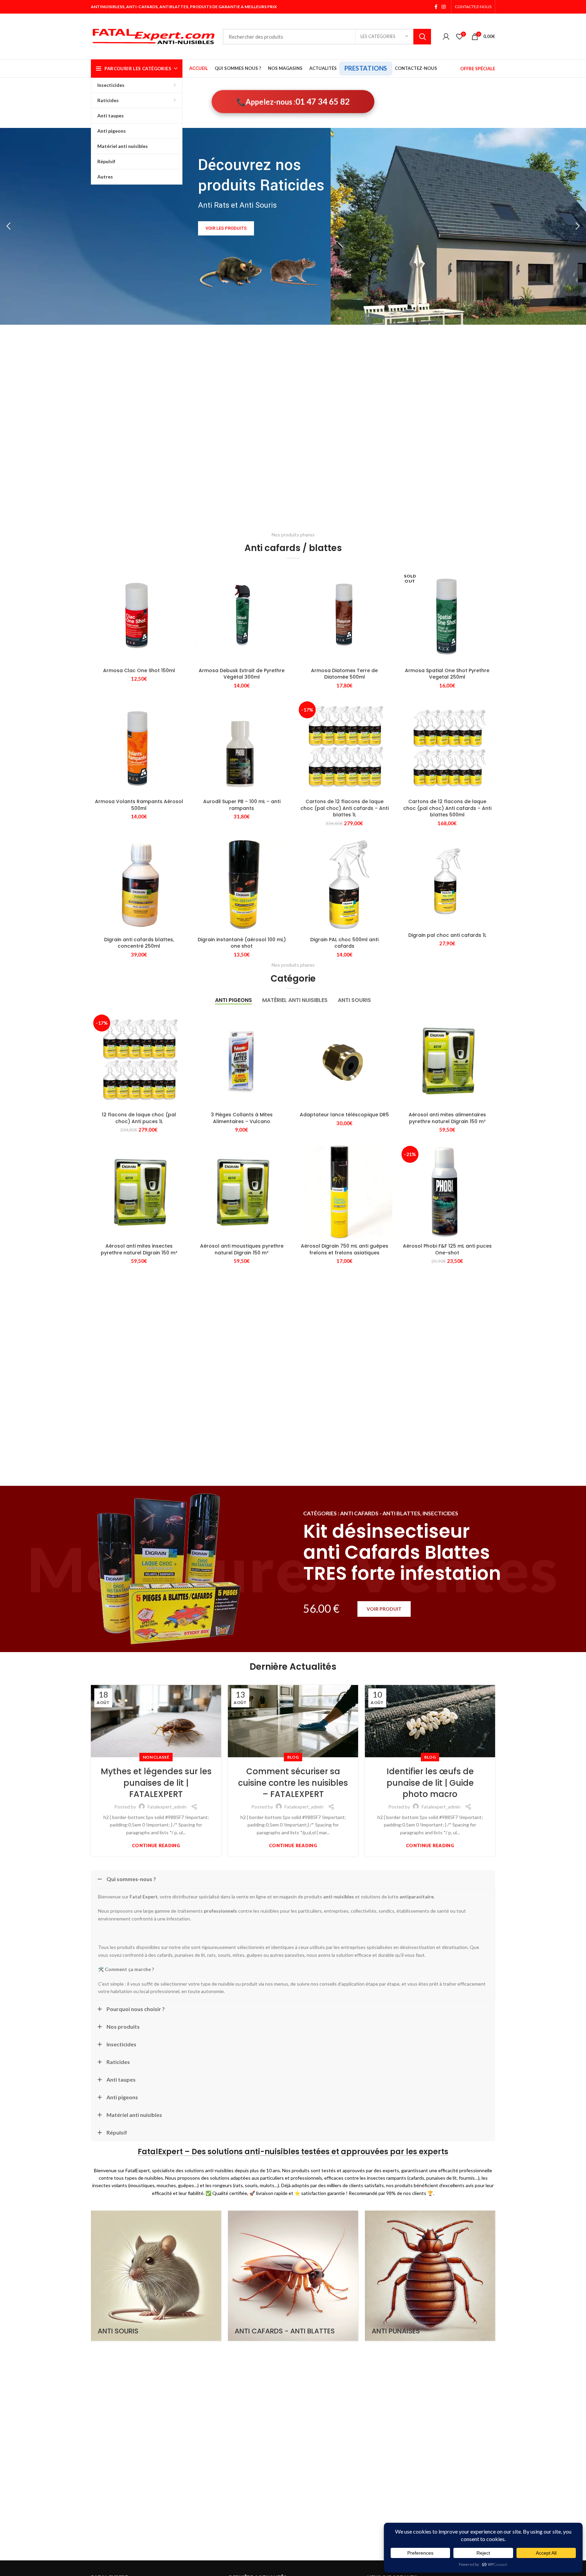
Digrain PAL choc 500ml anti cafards (344, 943)
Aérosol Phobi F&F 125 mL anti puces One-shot (447, 1249)
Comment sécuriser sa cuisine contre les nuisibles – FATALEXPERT (293, 1783)
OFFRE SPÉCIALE (478, 69)
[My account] (446, 37)
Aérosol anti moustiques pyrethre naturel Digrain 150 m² (242, 1249)
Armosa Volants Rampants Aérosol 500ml (139, 805)
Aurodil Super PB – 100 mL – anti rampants (242, 805)
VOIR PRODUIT (384, 1609)
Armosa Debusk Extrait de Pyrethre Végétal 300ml (242, 674)
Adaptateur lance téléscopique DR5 (344, 1115)
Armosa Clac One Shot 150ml (139, 670)
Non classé (156, 1757)
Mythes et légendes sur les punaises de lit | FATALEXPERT (156, 1783)
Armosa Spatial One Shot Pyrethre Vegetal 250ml (447, 674)
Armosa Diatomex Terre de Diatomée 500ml (344, 674)
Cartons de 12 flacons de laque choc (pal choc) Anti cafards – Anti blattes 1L (345, 808)
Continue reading (156, 1846)
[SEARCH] (422, 37)
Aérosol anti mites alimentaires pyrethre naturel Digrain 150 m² (447, 1118)
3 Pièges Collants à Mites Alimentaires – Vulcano (242, 1118)
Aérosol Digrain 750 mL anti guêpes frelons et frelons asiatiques (345, 1249)
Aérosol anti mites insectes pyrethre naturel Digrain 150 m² (139, 1249)
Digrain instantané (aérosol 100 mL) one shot (242, 943)
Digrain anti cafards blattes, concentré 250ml (139, 943)
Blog (293, 1757)
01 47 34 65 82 (323, 103)
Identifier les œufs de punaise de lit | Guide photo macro (430, 1783)
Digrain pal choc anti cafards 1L (447, 935)
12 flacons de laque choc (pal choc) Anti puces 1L (139, 1118)
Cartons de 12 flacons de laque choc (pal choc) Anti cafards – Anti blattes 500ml (447, 808)
